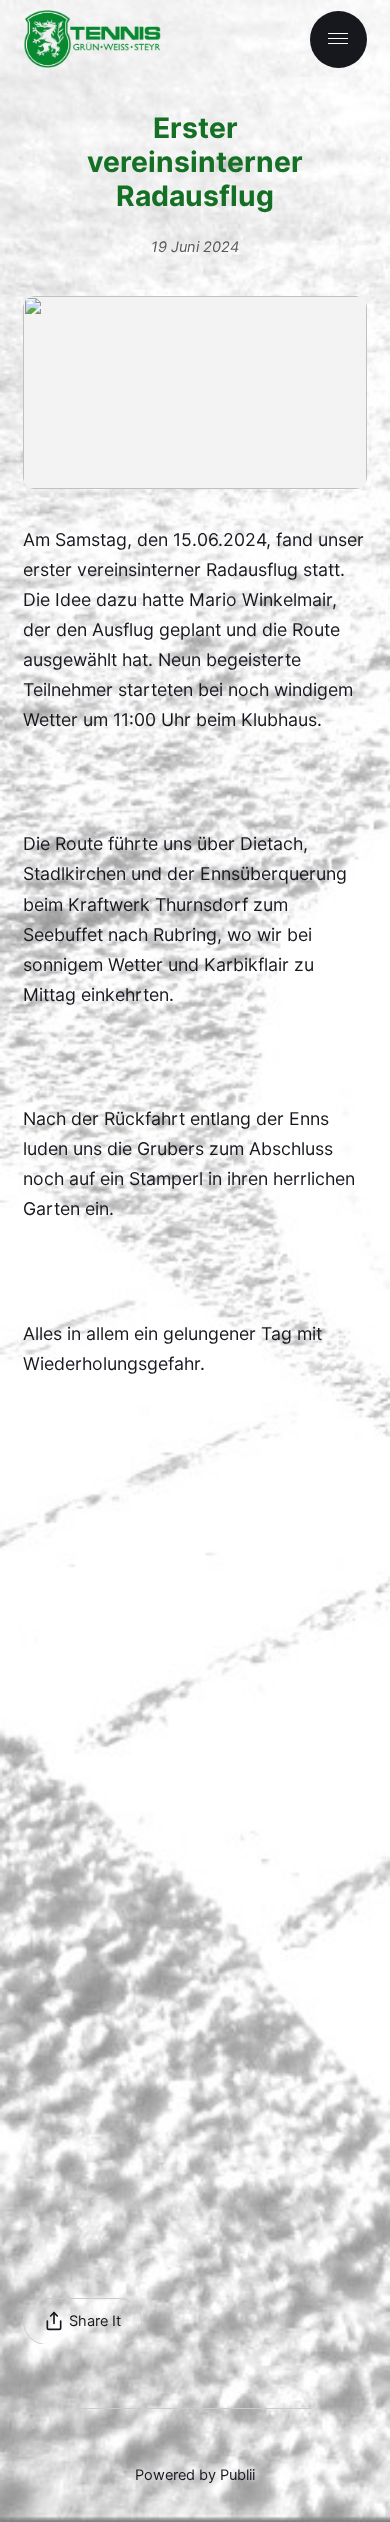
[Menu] (338, 39)
